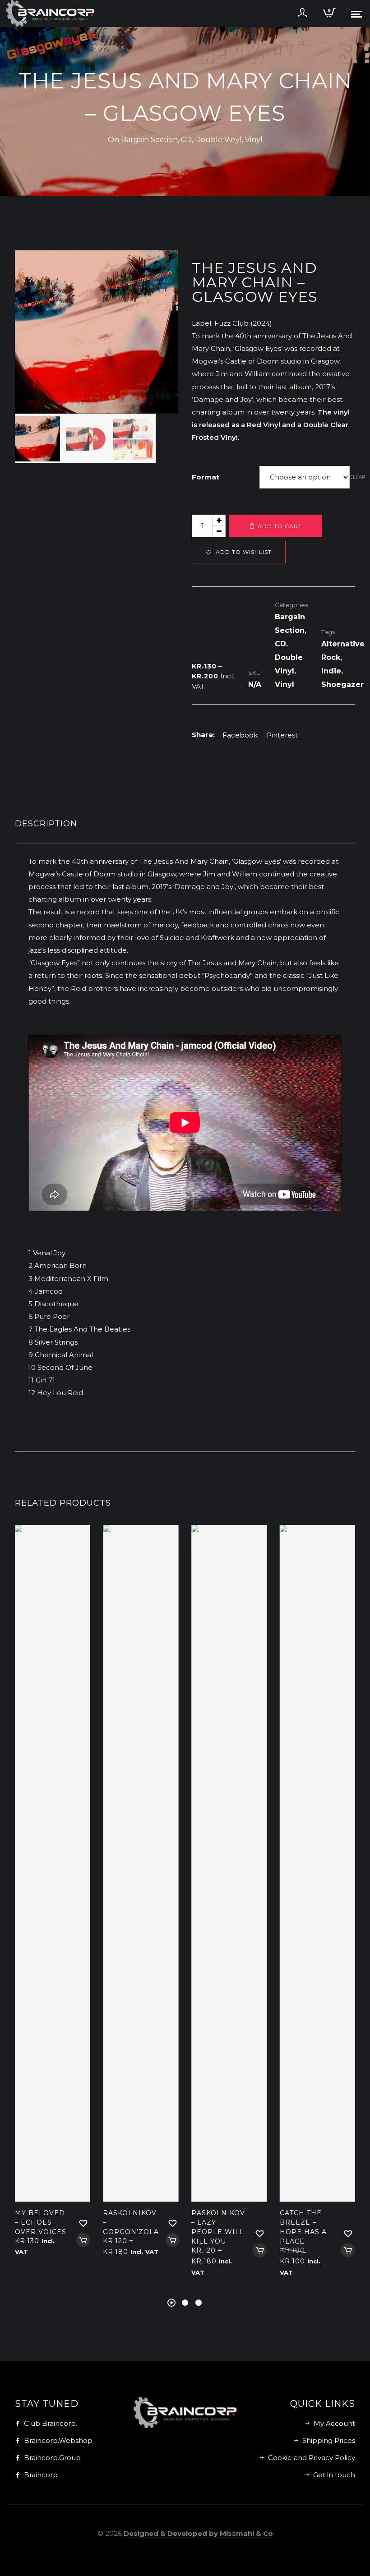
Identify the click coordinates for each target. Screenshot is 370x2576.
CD (186, 140)
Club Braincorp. (51, 2423)
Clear (357, 477)
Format (206, 477)
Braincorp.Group (52, 2458)
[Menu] (356, 14)
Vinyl (254, 140)
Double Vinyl (218, 140)
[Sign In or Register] (302, 16)
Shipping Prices (329, 2440)
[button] (165, 264)
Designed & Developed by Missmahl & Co (198, 2533)
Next (162, 357)
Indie (331, 671)
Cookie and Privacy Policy (312, 2458)
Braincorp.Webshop (58, 2440)
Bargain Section (149, 140)
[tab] (185, 826)
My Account (334, 2423)
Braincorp (41, 2475)
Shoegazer (342, 684)
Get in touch (334, 2475)
